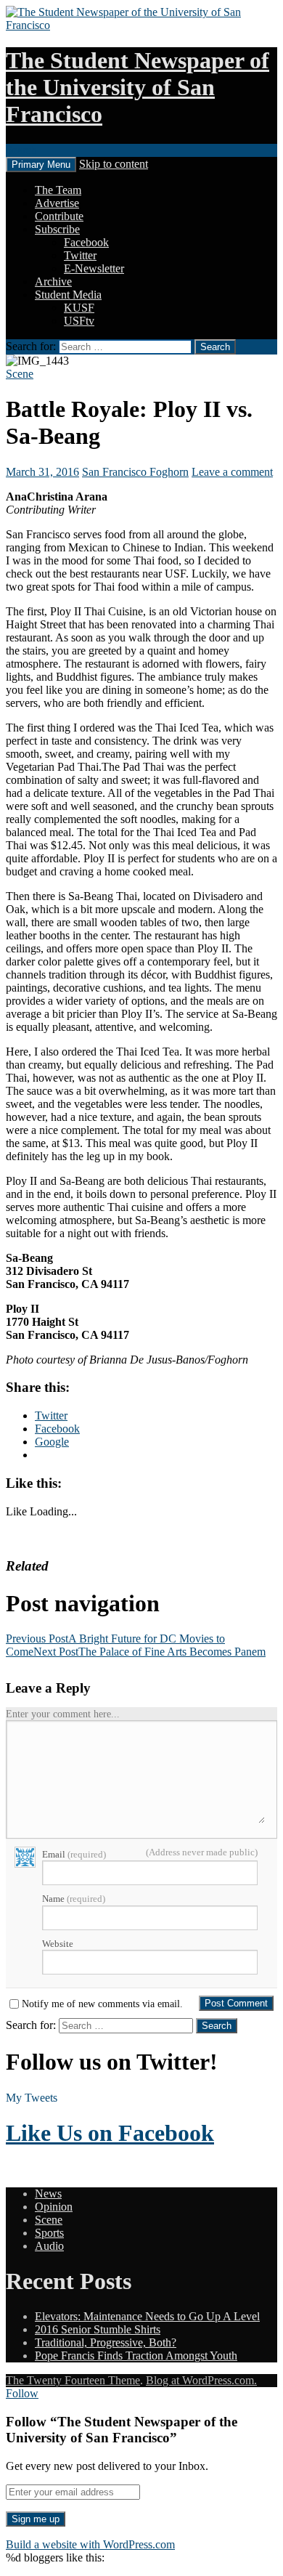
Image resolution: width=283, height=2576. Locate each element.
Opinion (54, 2207)
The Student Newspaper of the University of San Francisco (138, 87)
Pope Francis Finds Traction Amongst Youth (136, 2356)
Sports (49, 2233)
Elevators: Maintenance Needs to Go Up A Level (147, 2316)
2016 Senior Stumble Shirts (98, 2329)
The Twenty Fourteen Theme (73, 2380)
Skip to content (114, 164)
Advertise (57, 203)
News (48, 2194)
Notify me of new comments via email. (102, 2004)
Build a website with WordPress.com (90, 2544)
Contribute (59, 216)
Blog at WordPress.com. (201, 2380)
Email (74, 1854)
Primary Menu (41, 165)
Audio (49, 2246)
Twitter (80, 255)
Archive (53, 282)
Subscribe (57, 229)
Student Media (68, 295)
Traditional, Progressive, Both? (106, 2342)
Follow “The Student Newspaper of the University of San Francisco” (122, 2430)
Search (21, 150)
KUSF (79, 308)
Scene (20, 374)
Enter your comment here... (63, 1714)
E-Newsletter (94, 268)
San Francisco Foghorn (135, 472)
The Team (58, 190)
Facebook (86, 242)
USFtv (79, 321)
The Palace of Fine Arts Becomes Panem (149, 1652)
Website (58, 1944)
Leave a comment (232, 472)
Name (74, 1899)
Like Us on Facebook (110, 2133)
